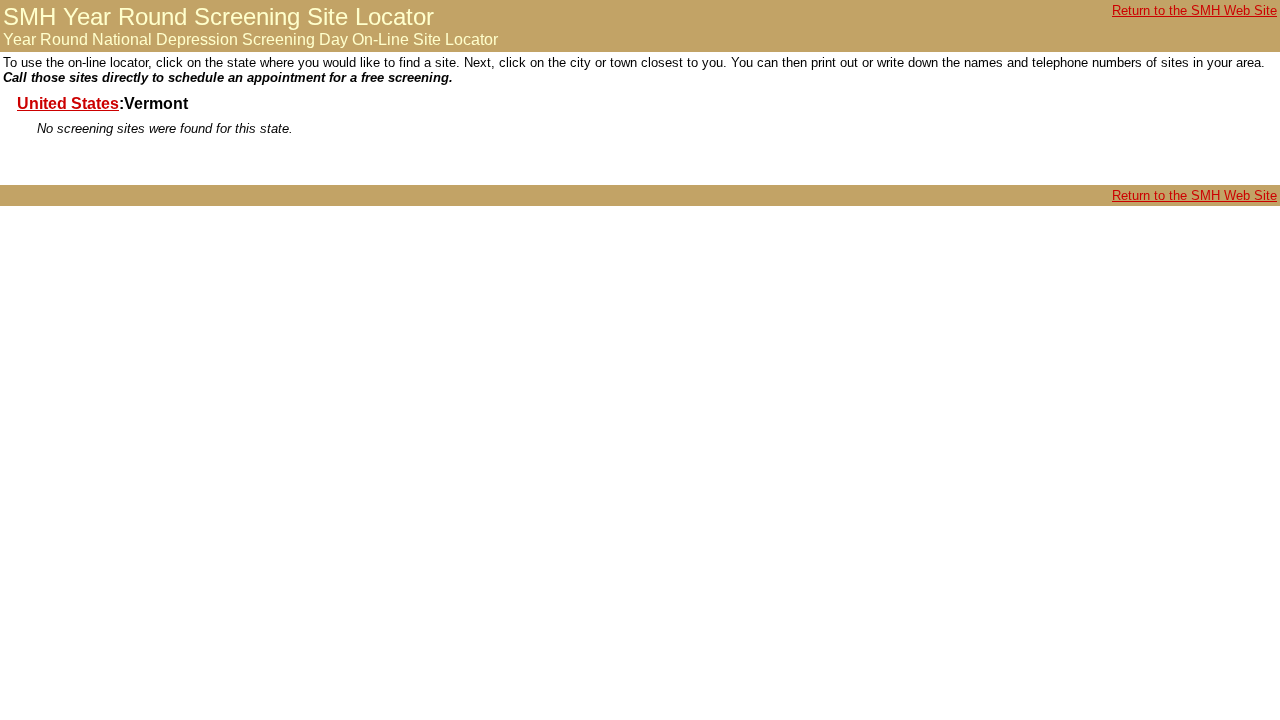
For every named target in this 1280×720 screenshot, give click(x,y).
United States (68, 103)
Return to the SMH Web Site (1194, 10)
